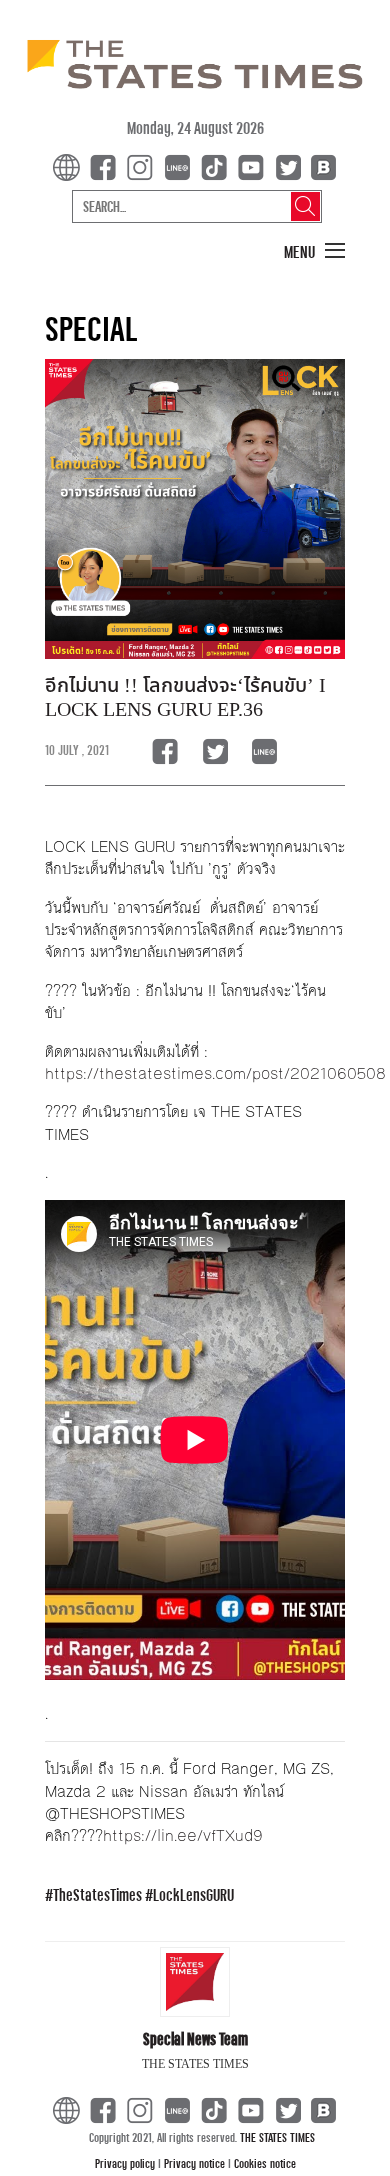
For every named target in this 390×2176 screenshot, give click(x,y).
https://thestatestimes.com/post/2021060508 (215, 1073)
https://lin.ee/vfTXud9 (183, 1835)
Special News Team (195, 2038)
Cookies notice (265, 2163)
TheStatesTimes (97, 1894)
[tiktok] (218, 165)
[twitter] (288, 165)
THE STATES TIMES (277, 2137)
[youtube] (255, 165)
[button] (315, 252)
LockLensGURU (193, 1894)
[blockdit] (320, 165)
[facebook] (107, 165)
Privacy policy (126, 2163)
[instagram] (144, 165)
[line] (181, 165)
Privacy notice (196, 2163)
